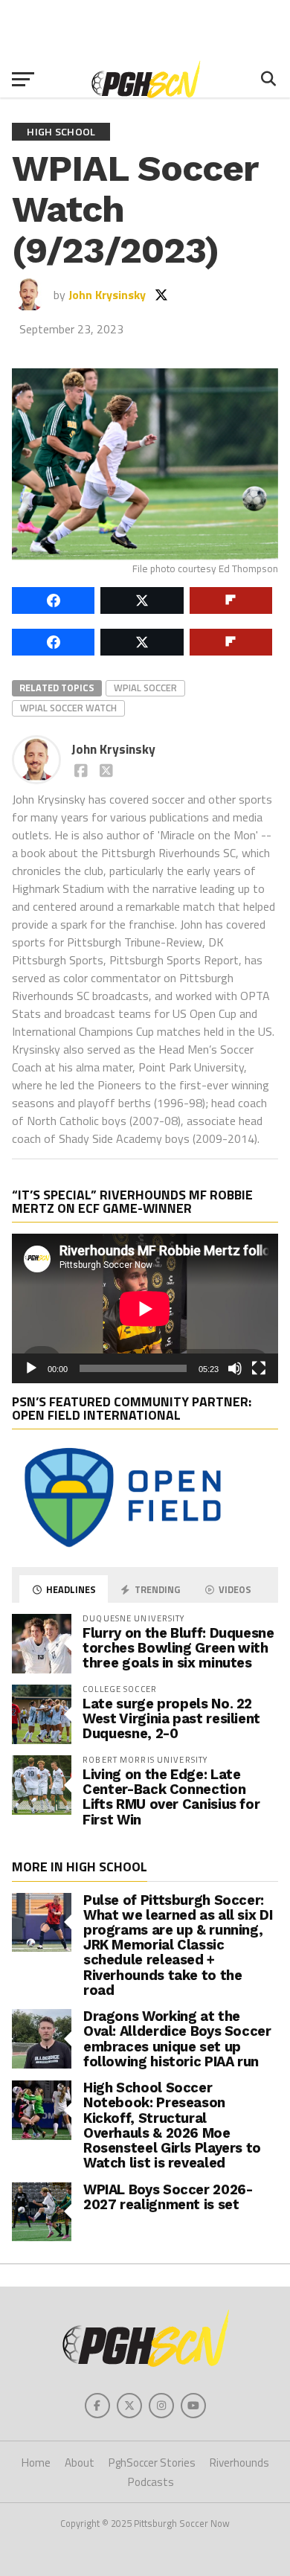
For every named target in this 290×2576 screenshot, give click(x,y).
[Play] (31, 1368)
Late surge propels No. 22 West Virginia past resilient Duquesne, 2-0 (171, 1718)
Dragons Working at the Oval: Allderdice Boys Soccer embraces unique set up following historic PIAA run (177, 2039)
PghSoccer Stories (152, 2463)
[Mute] (235, 1368)
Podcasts (151, 2482)
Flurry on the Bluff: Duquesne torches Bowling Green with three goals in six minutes (178, 1648)
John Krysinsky (107, 295)
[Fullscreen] (259, 1368)
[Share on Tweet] (142, 600)
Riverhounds (239, 2463)
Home (36, 2463)
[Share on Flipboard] (231, 600)
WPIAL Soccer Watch (68, 708)
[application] (145, 1308)
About (80, 2463)
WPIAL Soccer (145, 688)
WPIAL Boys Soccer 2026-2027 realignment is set (168, 2197)
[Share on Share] (53, 600)
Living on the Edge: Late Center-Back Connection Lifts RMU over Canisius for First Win (171, 1797)
